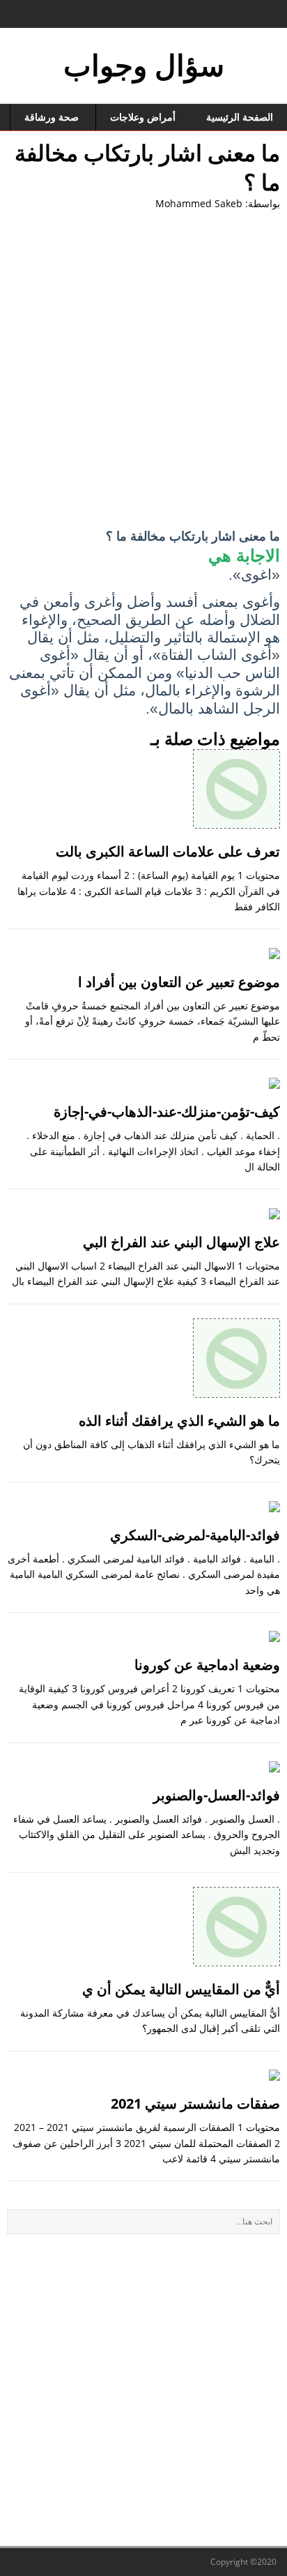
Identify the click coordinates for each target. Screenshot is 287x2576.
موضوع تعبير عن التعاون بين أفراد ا (179, 982)
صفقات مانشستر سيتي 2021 (195, 2103)
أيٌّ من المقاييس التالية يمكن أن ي (181, 1989)
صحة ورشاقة (52, 117)
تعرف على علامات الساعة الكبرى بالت (168, 851)
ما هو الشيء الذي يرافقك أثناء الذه (179, 1421)
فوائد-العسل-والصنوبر (217, 1795)
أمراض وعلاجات (143, 117)
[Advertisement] (143, 370)
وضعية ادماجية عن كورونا (207, 1665)
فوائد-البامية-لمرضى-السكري (195, 1535)
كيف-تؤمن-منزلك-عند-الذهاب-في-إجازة (167, 1112)
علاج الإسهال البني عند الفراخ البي (181, 1242)
